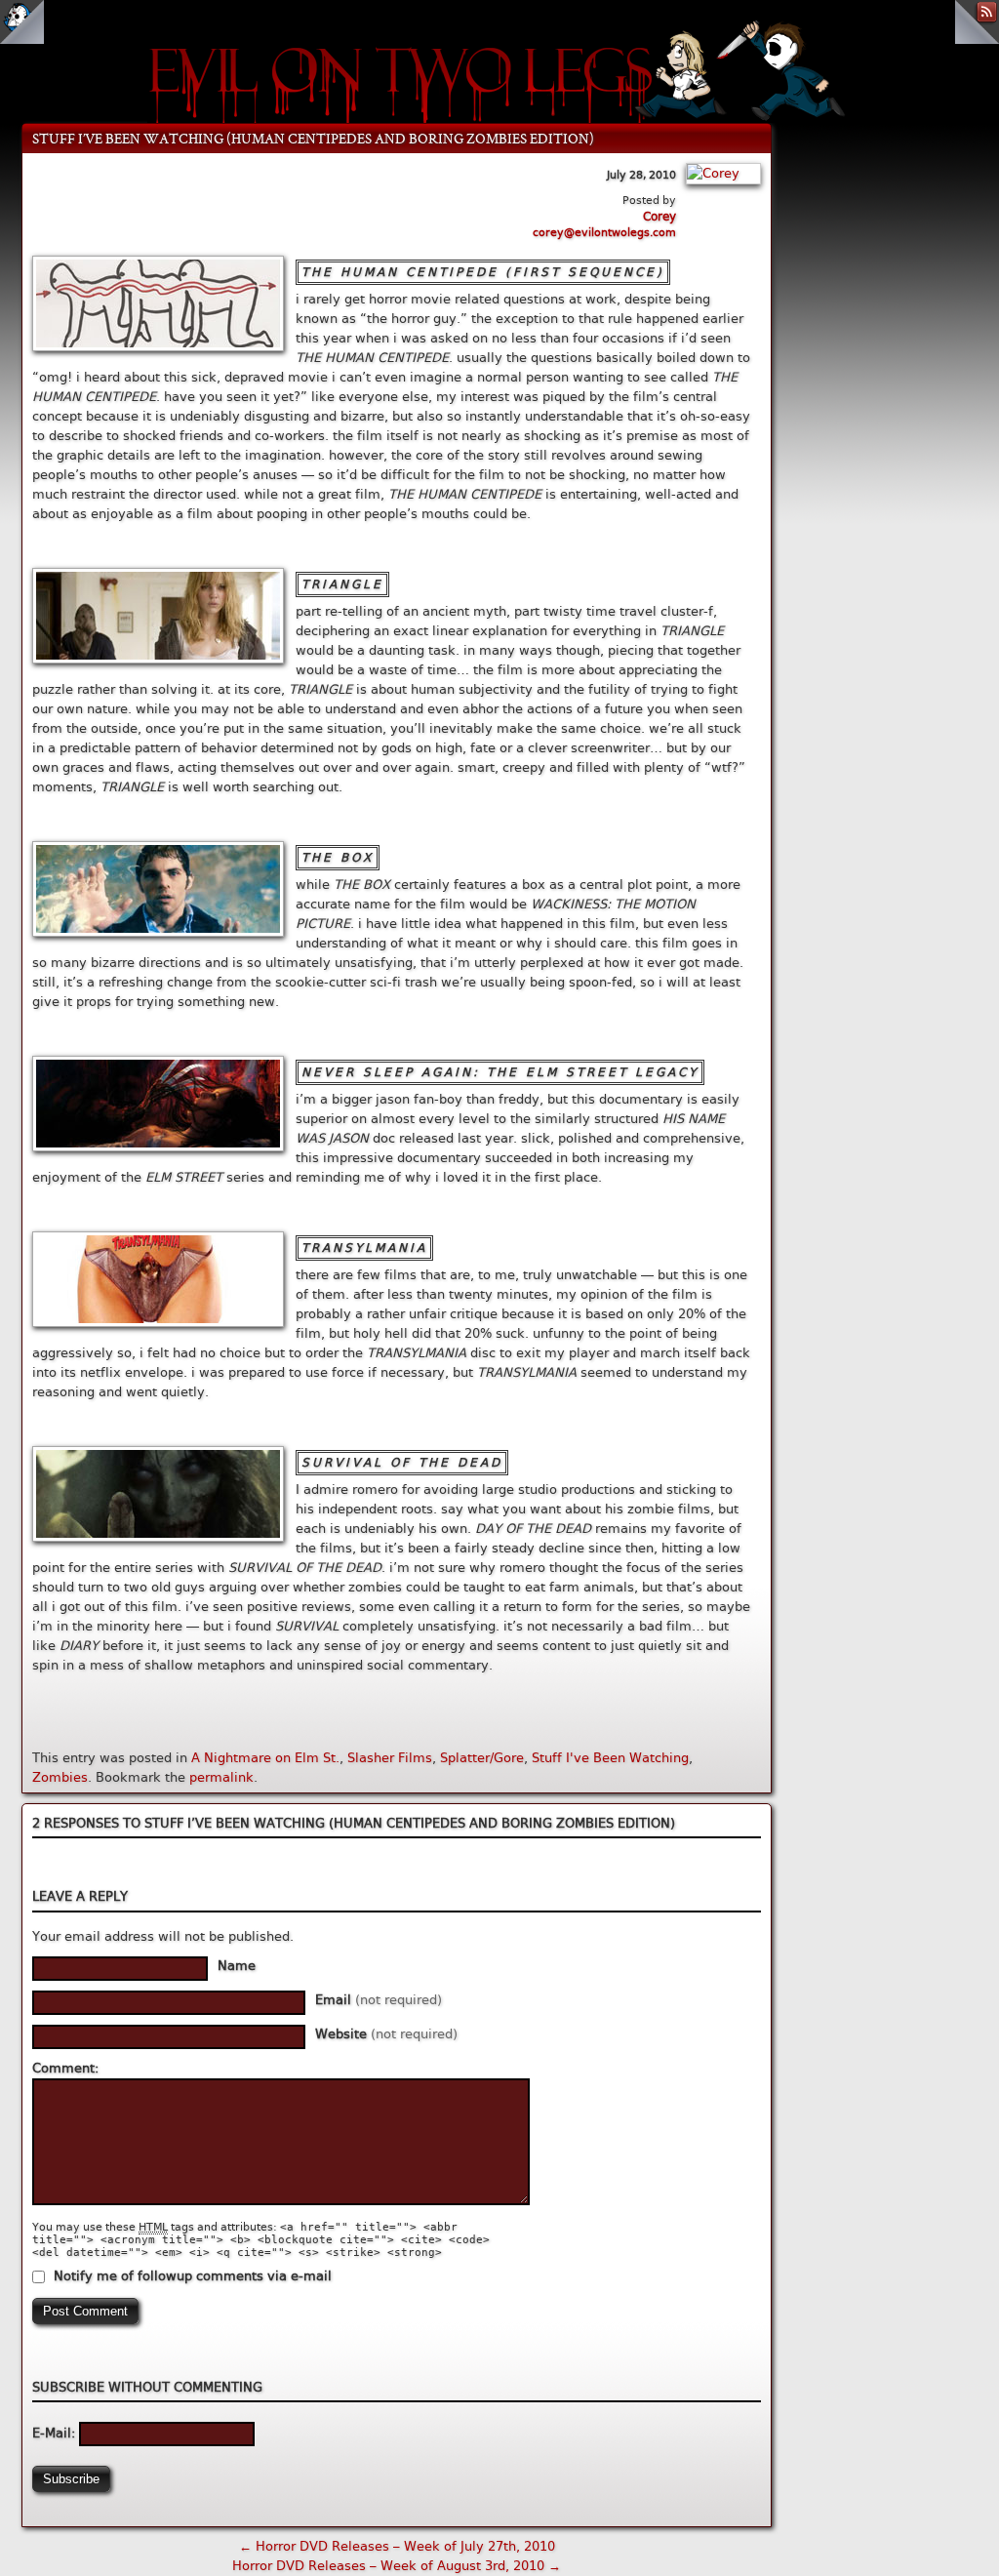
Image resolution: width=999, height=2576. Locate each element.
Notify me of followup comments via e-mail (193, 2276)
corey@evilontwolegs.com (604, 233)
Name (237, 1966)
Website (386, 2034)
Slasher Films (390, 1758)
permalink (221, 1777)
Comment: (65, 2068)
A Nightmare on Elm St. (265, 1758)
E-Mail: (56, 2433)
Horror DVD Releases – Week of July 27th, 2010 (397, 2546)
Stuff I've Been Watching (610, 1758)
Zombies (60, 1777)
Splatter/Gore (482, 1758)
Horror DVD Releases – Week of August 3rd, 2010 (397, 2566)
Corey (659, 217)
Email (379, 2000)
